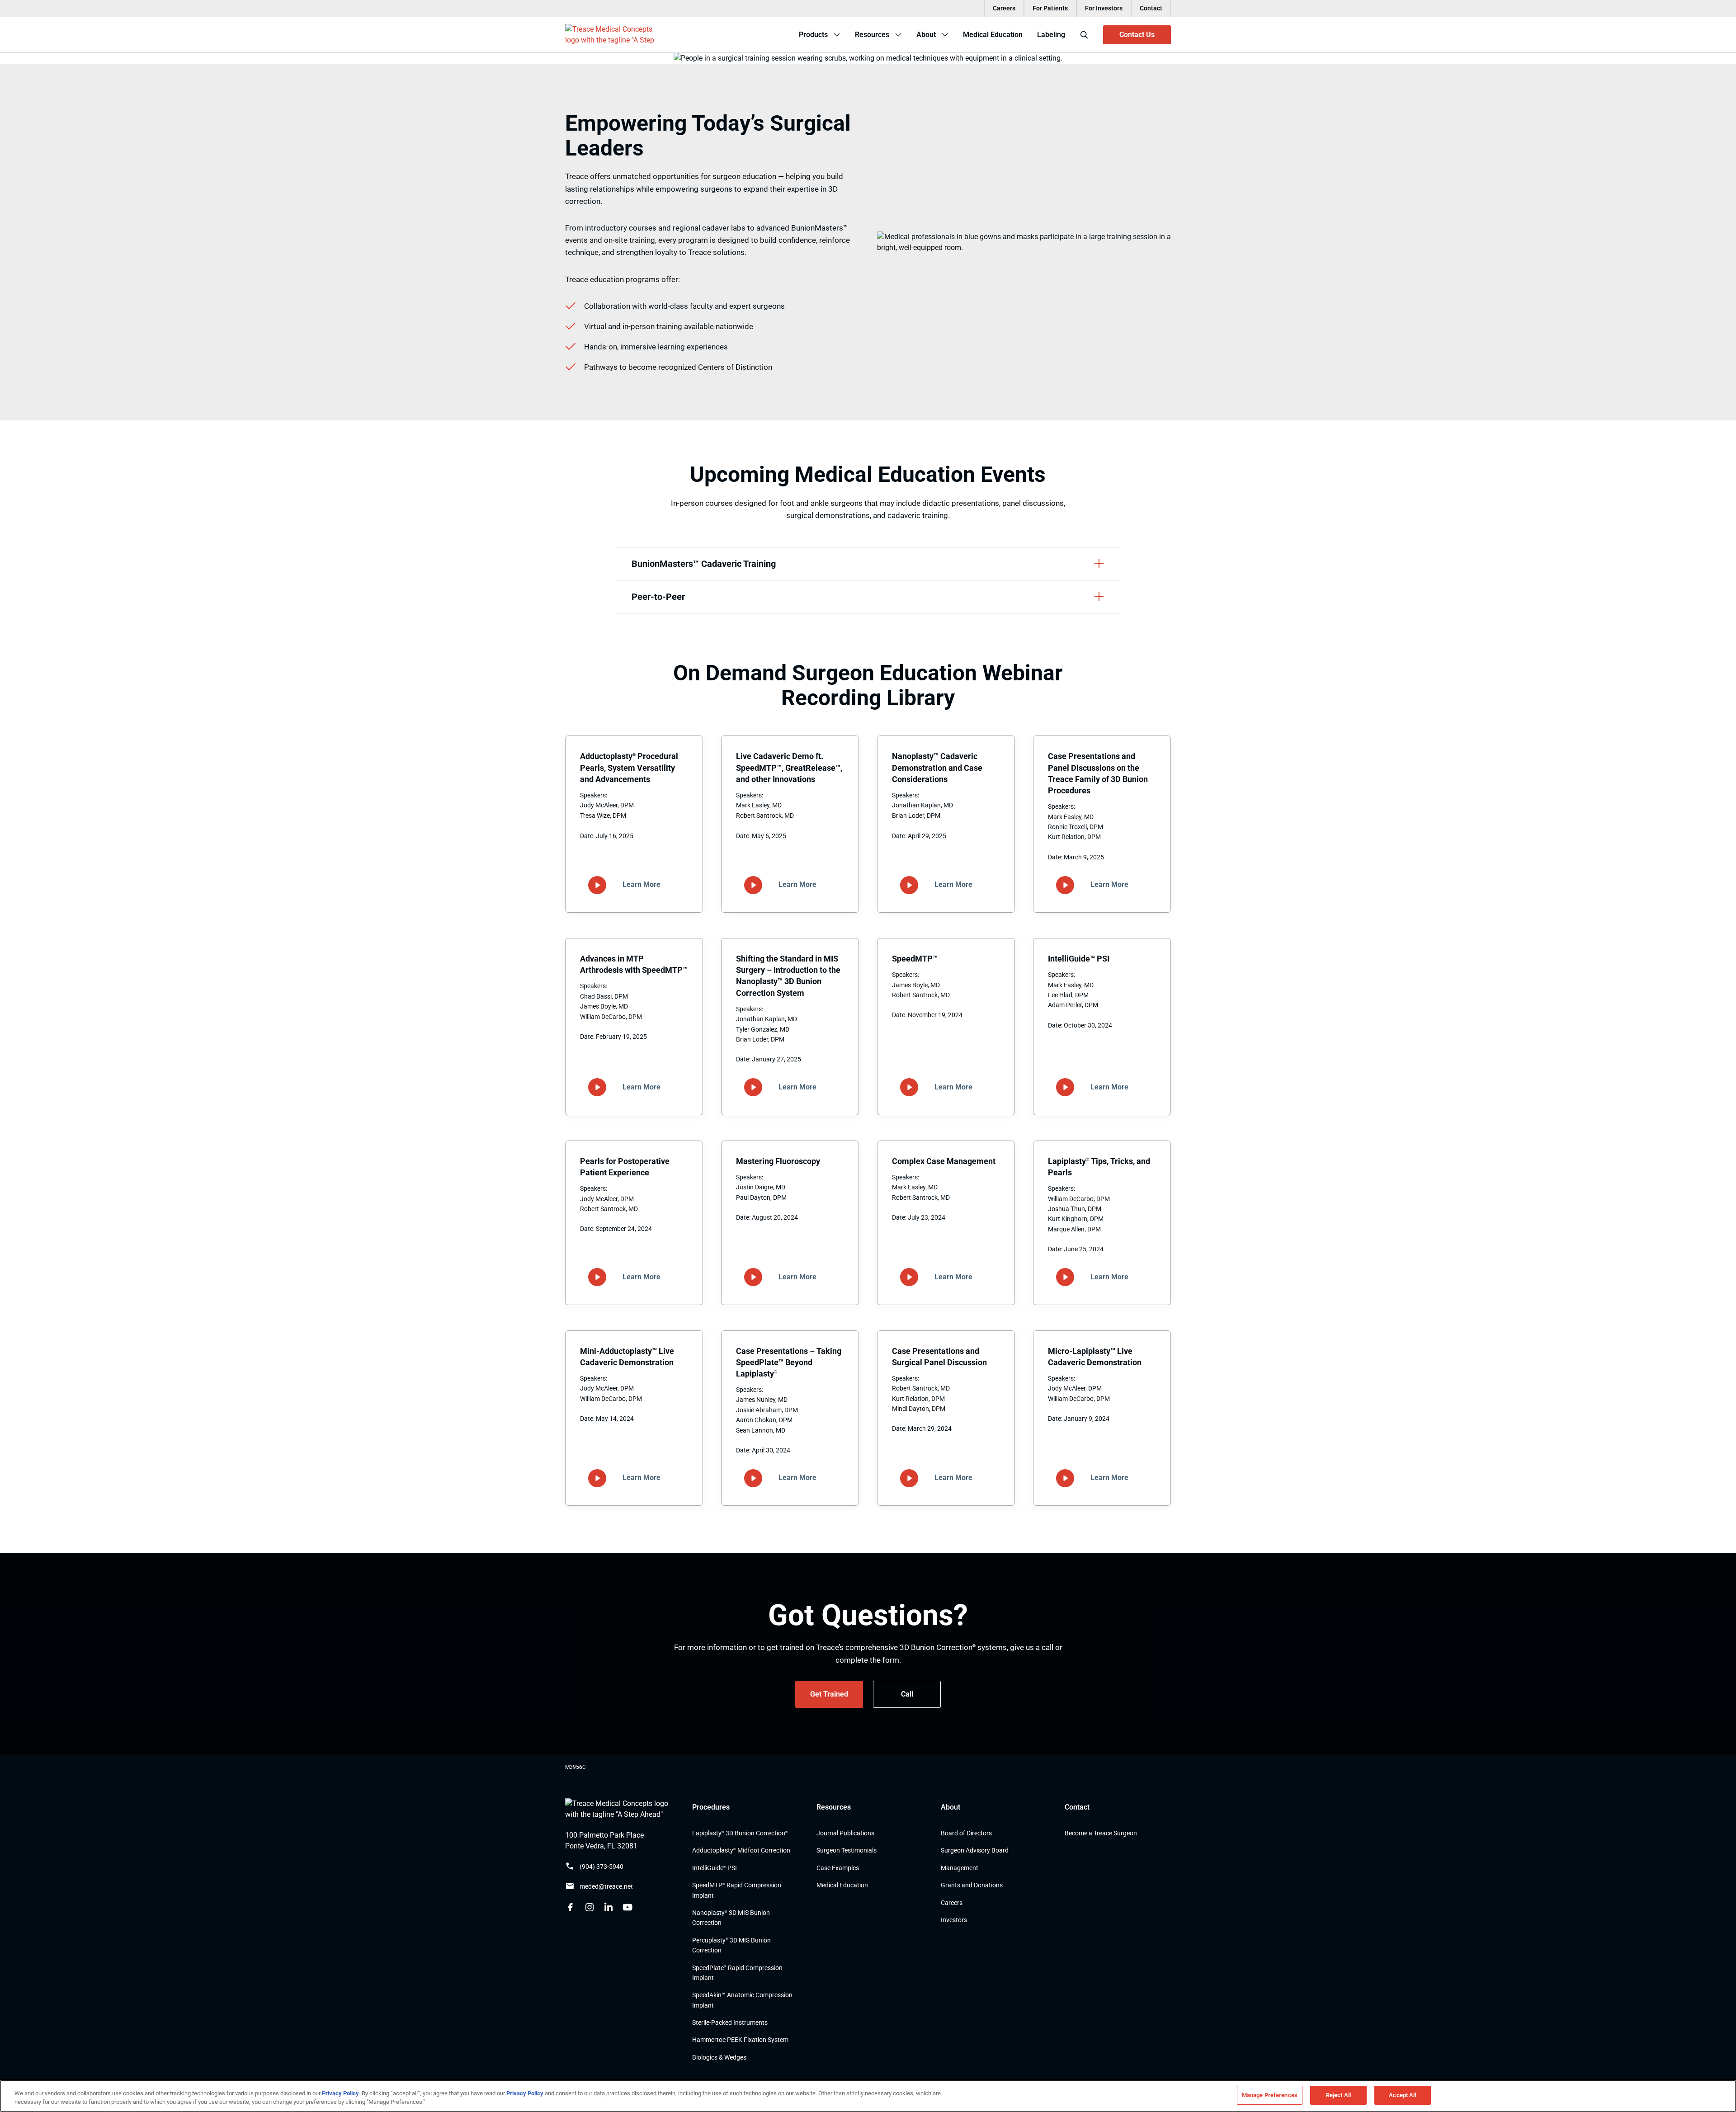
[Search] (1084, 35)
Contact (1151, 8)
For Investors (1104, 8)
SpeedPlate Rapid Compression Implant (737, 1973)
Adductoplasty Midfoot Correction (741, 1851)
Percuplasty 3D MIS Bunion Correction (731, 1945)
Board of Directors (966, 1833)
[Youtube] (627, 1907)
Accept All (1402, 2095)
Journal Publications (845, 1833)
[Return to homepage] (620, 1809)
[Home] (611, 35)
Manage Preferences (1270, 2095)
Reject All (1338, 2095)
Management (960, 1868)
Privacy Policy (340, 2093)
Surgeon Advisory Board (975, 1851)
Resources (834, 1807)
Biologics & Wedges (719, 2057)
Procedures (711, 1807)
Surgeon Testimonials (847, 1851)
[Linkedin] (609, 1907)
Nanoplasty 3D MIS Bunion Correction (731, 1918)
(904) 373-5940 (601, 1867)
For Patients (1050, 8)
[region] (868, 2096)
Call (907, 1694)
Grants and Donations (972, 1886)
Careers (1004, 8)
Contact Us (1137, 35)
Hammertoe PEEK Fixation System (740, 2040)
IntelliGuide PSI (715, 1868)
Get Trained (829, 1694)
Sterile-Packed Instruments (730, 2022)
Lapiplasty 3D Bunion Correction (740, 1833)
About (951, 1807)
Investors (954, 1920)
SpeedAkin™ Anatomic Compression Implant (742, 2000)
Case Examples (838, 1868)
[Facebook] (571, 1907)
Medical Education (842, 1886)
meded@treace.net (606, 1887)
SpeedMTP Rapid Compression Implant (737, 1890)
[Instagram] (590, 1907)
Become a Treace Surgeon (1101, 1833)
